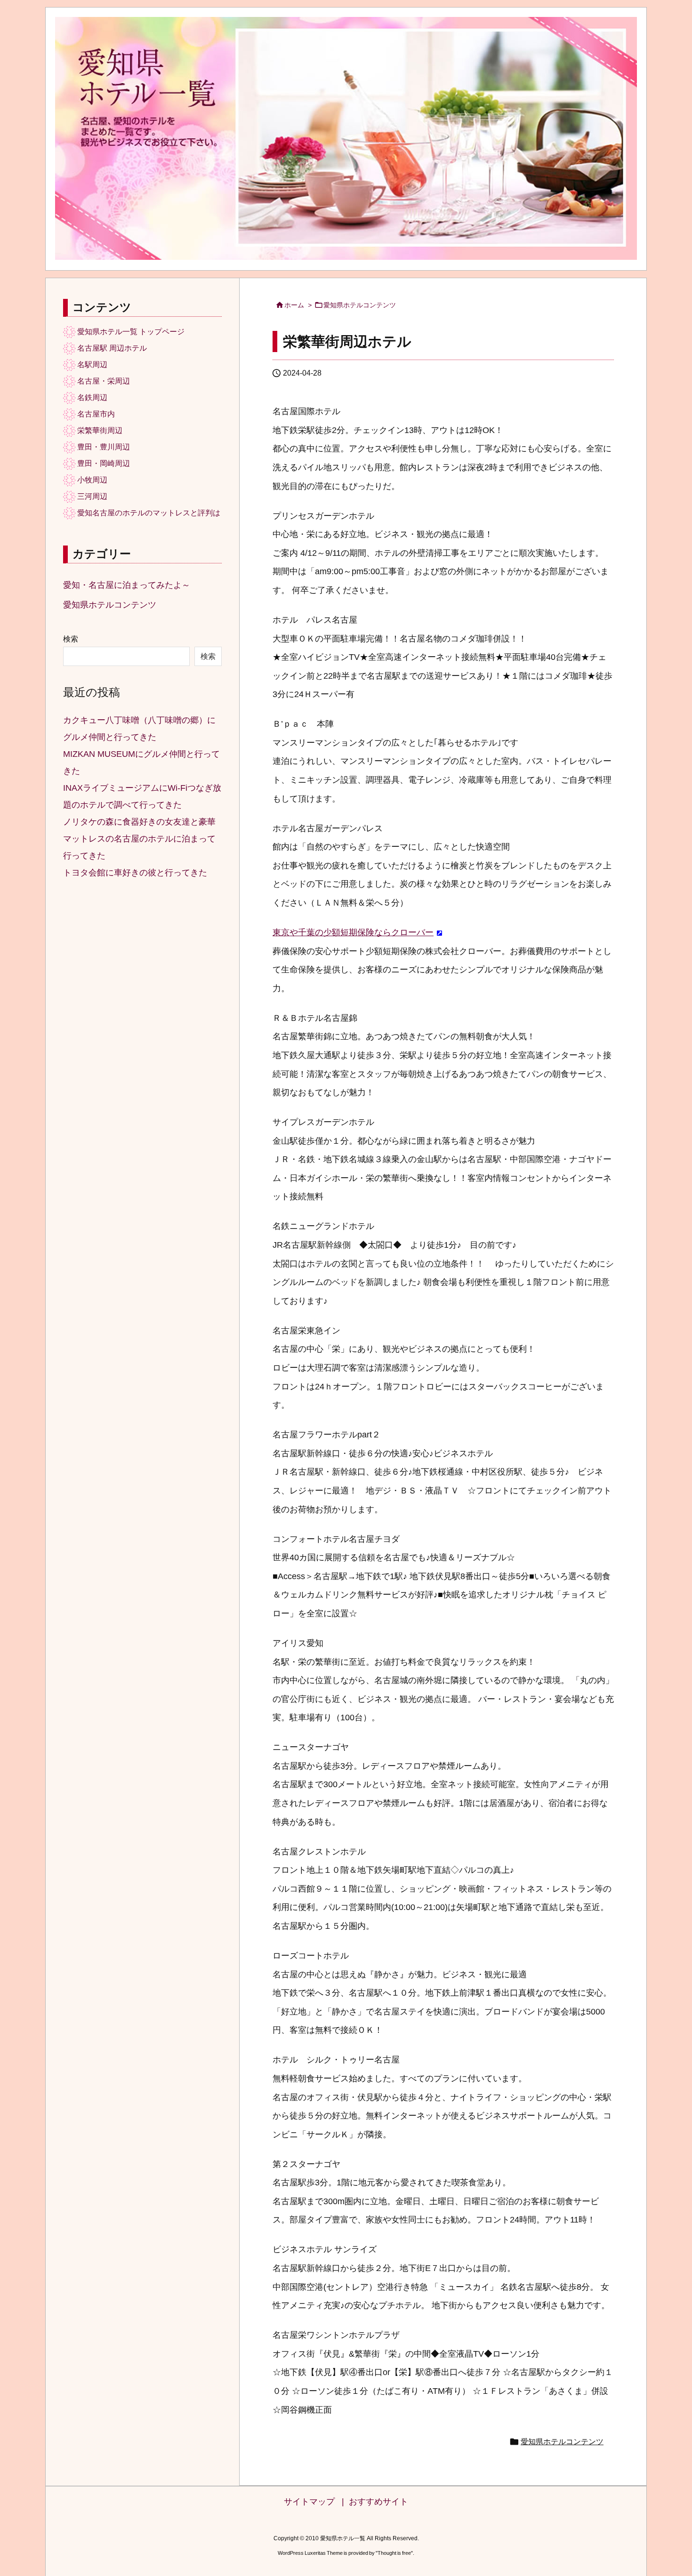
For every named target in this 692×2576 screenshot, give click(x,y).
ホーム (294, 305)
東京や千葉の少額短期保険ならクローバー (353, 932)
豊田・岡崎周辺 (104, 463)
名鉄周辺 (92, 397)
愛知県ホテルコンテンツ (360, 305)
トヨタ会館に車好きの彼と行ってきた (135, 873)
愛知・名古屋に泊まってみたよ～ (127, 585)
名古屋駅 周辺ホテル (112, 348)
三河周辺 (92, 496)
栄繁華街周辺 (100, 430)
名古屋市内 (96, 414)
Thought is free (394, 2553)
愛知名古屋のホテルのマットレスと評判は (149, 513)
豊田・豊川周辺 (104, 447)
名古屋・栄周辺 (104, 381)
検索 (71, 639)
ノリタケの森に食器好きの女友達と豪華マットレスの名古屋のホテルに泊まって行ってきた (139, 839)
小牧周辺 (92, 480)
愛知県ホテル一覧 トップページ (131, 332)
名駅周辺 (92, 365)
